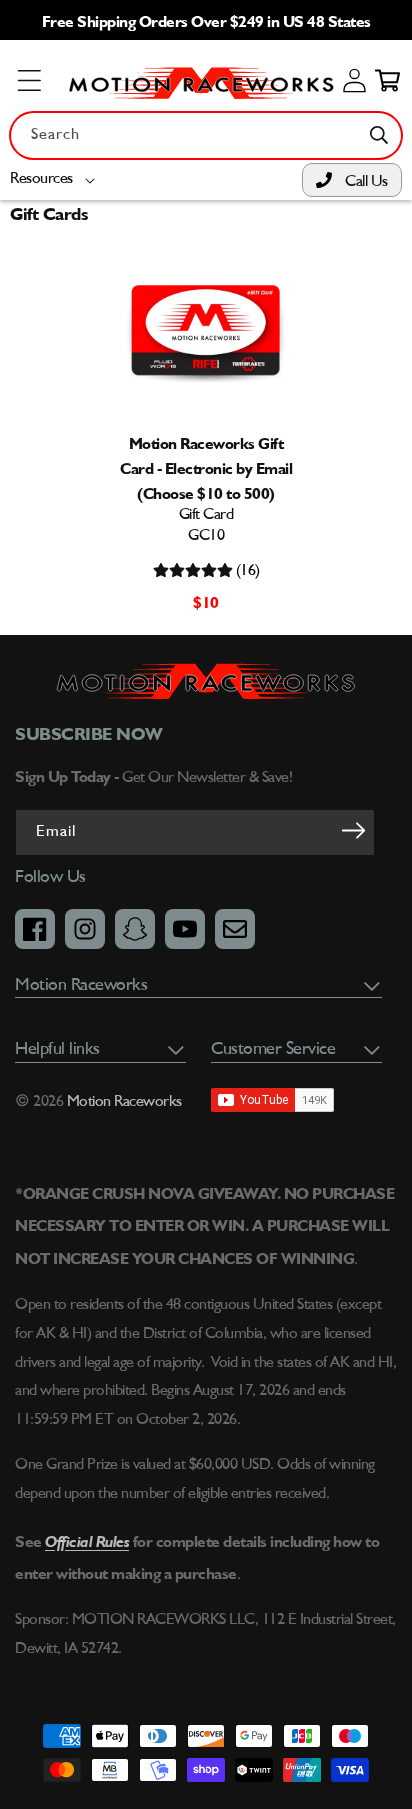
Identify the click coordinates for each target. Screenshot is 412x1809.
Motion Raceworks (124, 1102)
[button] (56, 179)
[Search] (379, 135)
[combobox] (206, 135)
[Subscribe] (353, 831)
